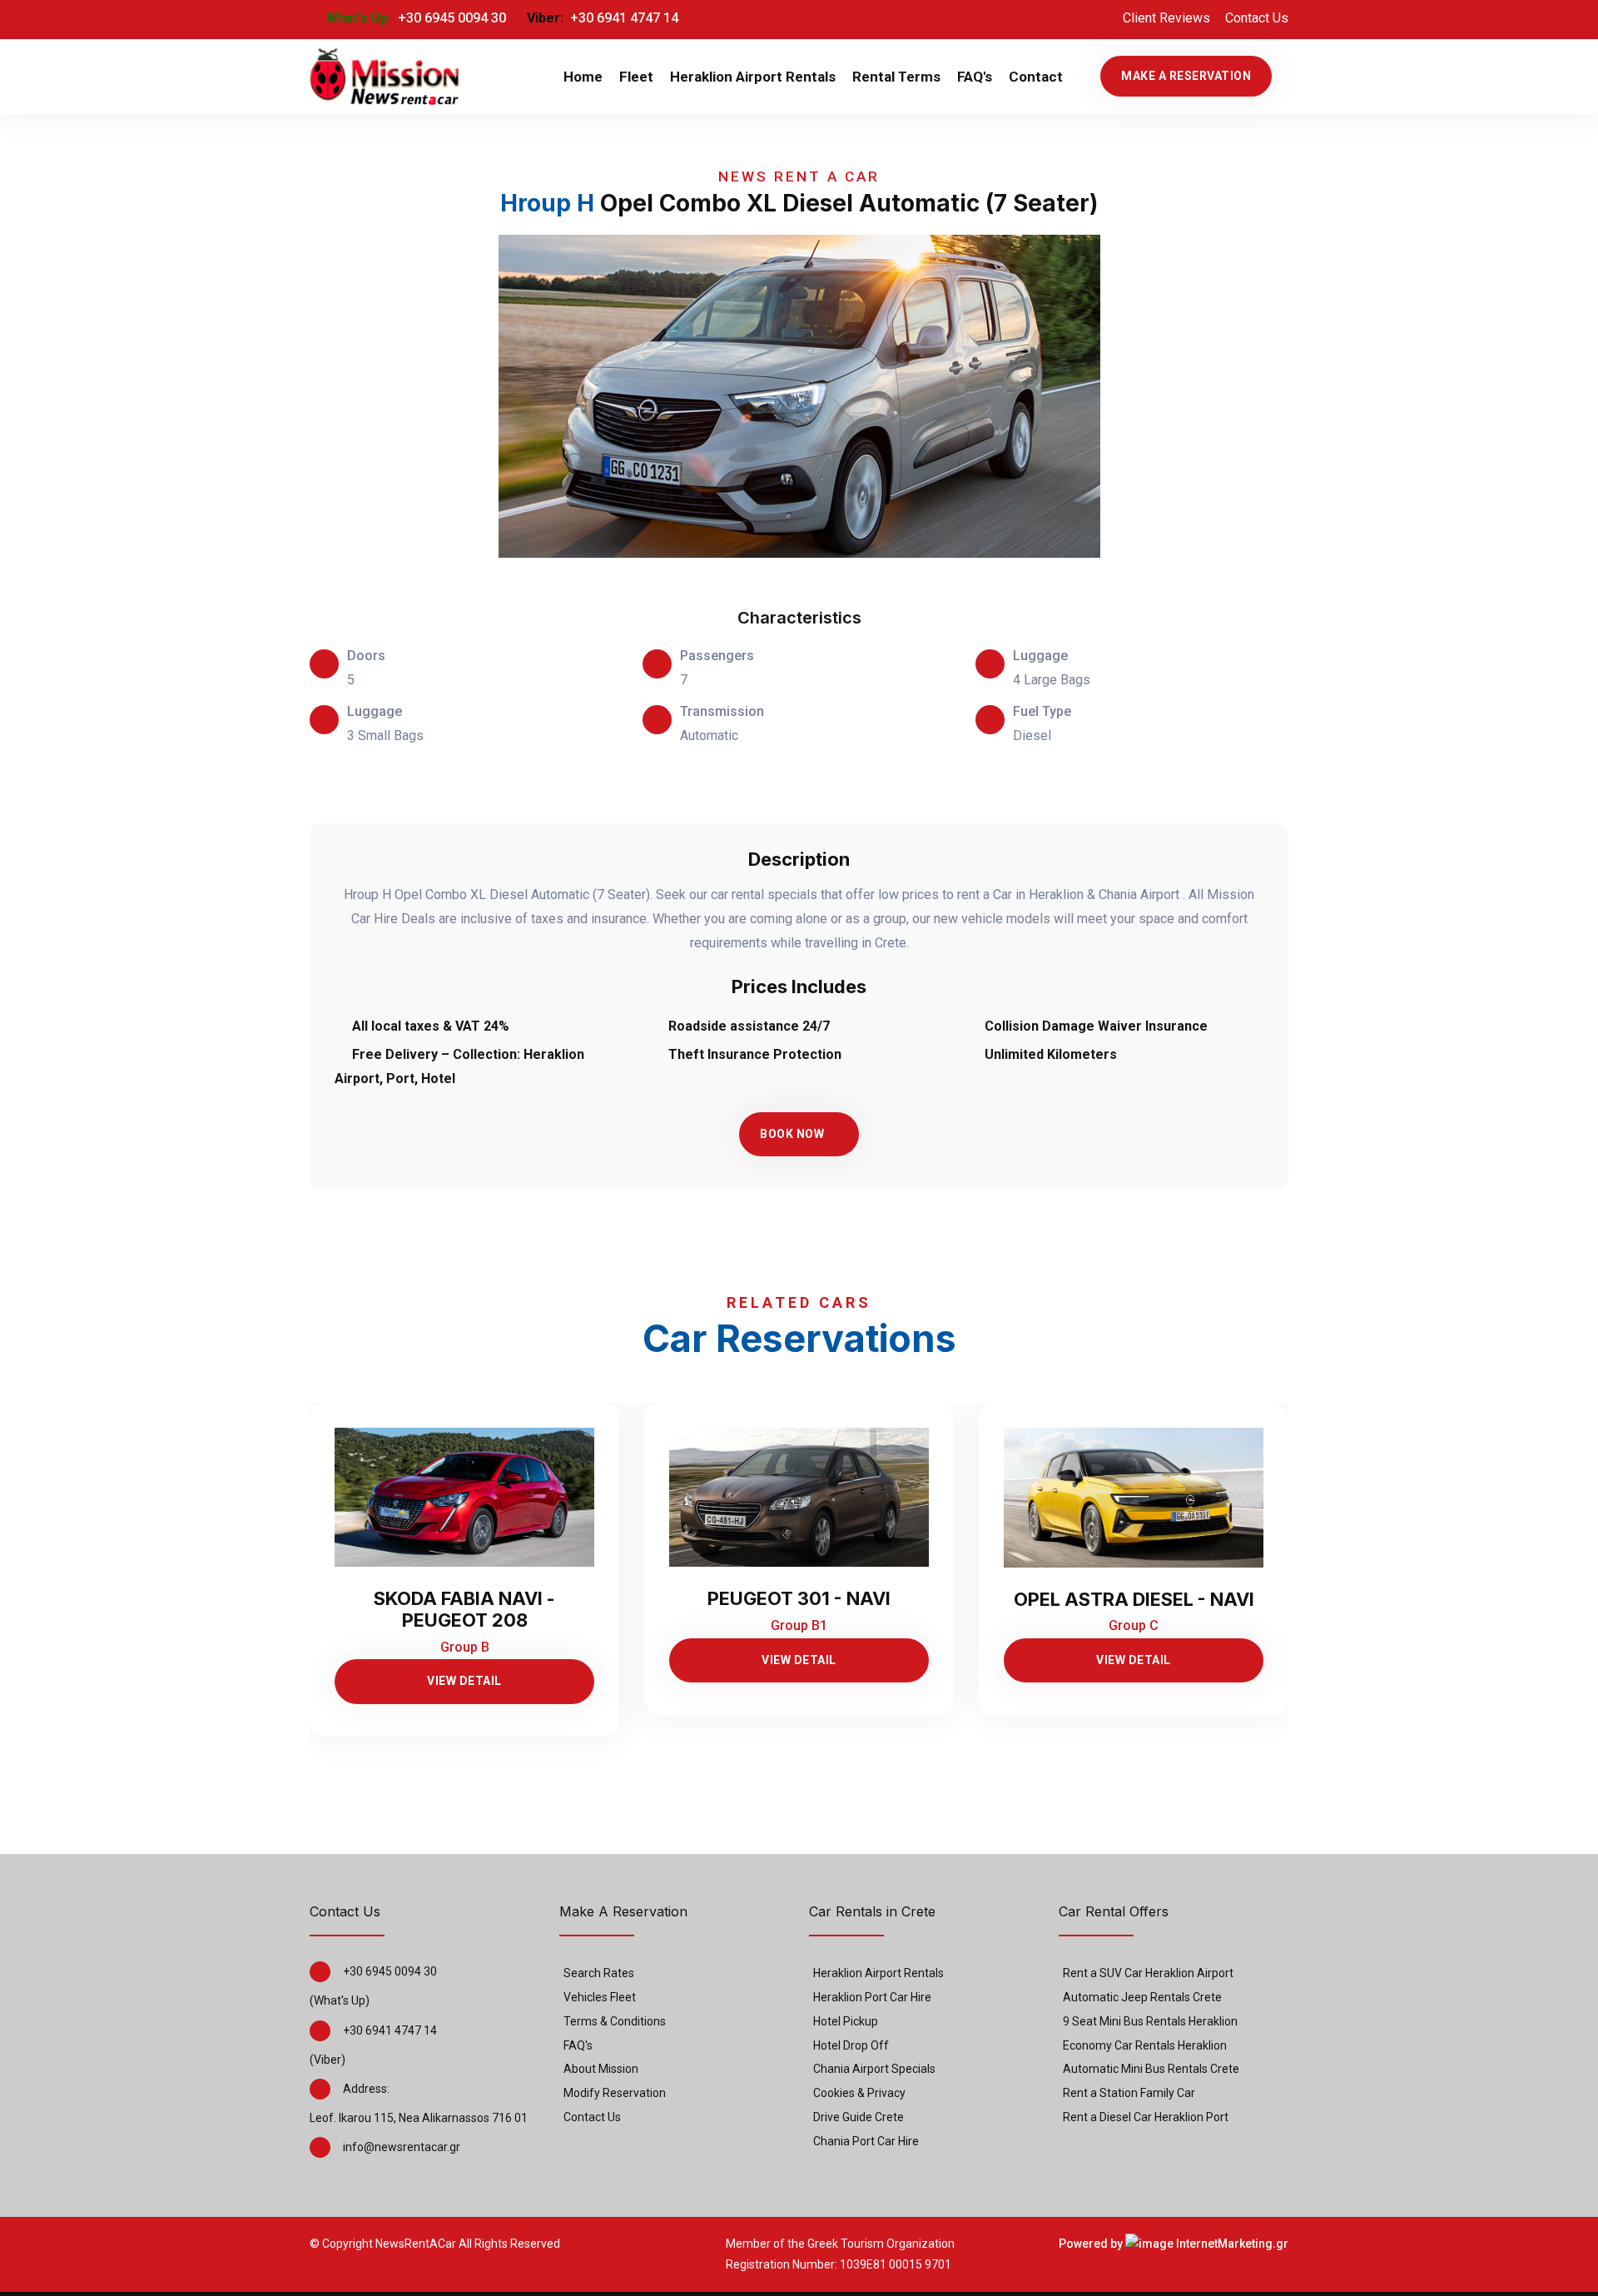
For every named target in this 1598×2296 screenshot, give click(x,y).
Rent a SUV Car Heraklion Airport (1148, 1973)
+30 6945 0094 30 (450, 18)
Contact (1036, 77)
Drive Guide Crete (859, 2117)
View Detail (464, 1681)
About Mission (601, 2069)
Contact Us (1257, 18)
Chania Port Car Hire (866, 2141)
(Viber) (328, 2060)
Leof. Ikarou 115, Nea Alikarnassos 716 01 (419, 2118)
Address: (366, 2089)
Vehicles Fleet (600, 1997)
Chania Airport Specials (874, 2069)
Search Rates (599, 1973)
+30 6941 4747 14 (623, 18)
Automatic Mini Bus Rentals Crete (1151, 2069)
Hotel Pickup (846, 2021)
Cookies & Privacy (859, 2093)
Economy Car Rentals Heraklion (1145, 2045)
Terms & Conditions (615, 2021)
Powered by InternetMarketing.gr (1174, 2244)
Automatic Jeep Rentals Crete (1142, 1997)
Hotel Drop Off (851, 2045)
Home (583, 77)
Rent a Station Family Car (1129, 2093)
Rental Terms (896, 77)
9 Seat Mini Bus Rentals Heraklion (1150, 2021)
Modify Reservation (615, 2093)
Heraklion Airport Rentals (753, 77)
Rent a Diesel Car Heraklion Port (1146, 2117)
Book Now (792, 1134)
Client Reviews (1166, 18)
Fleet (636, 77)
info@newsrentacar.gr (402, 2147)
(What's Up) (340, 2000)
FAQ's (975, 77)
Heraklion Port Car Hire (872, 1997)
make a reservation (1186, 76)
